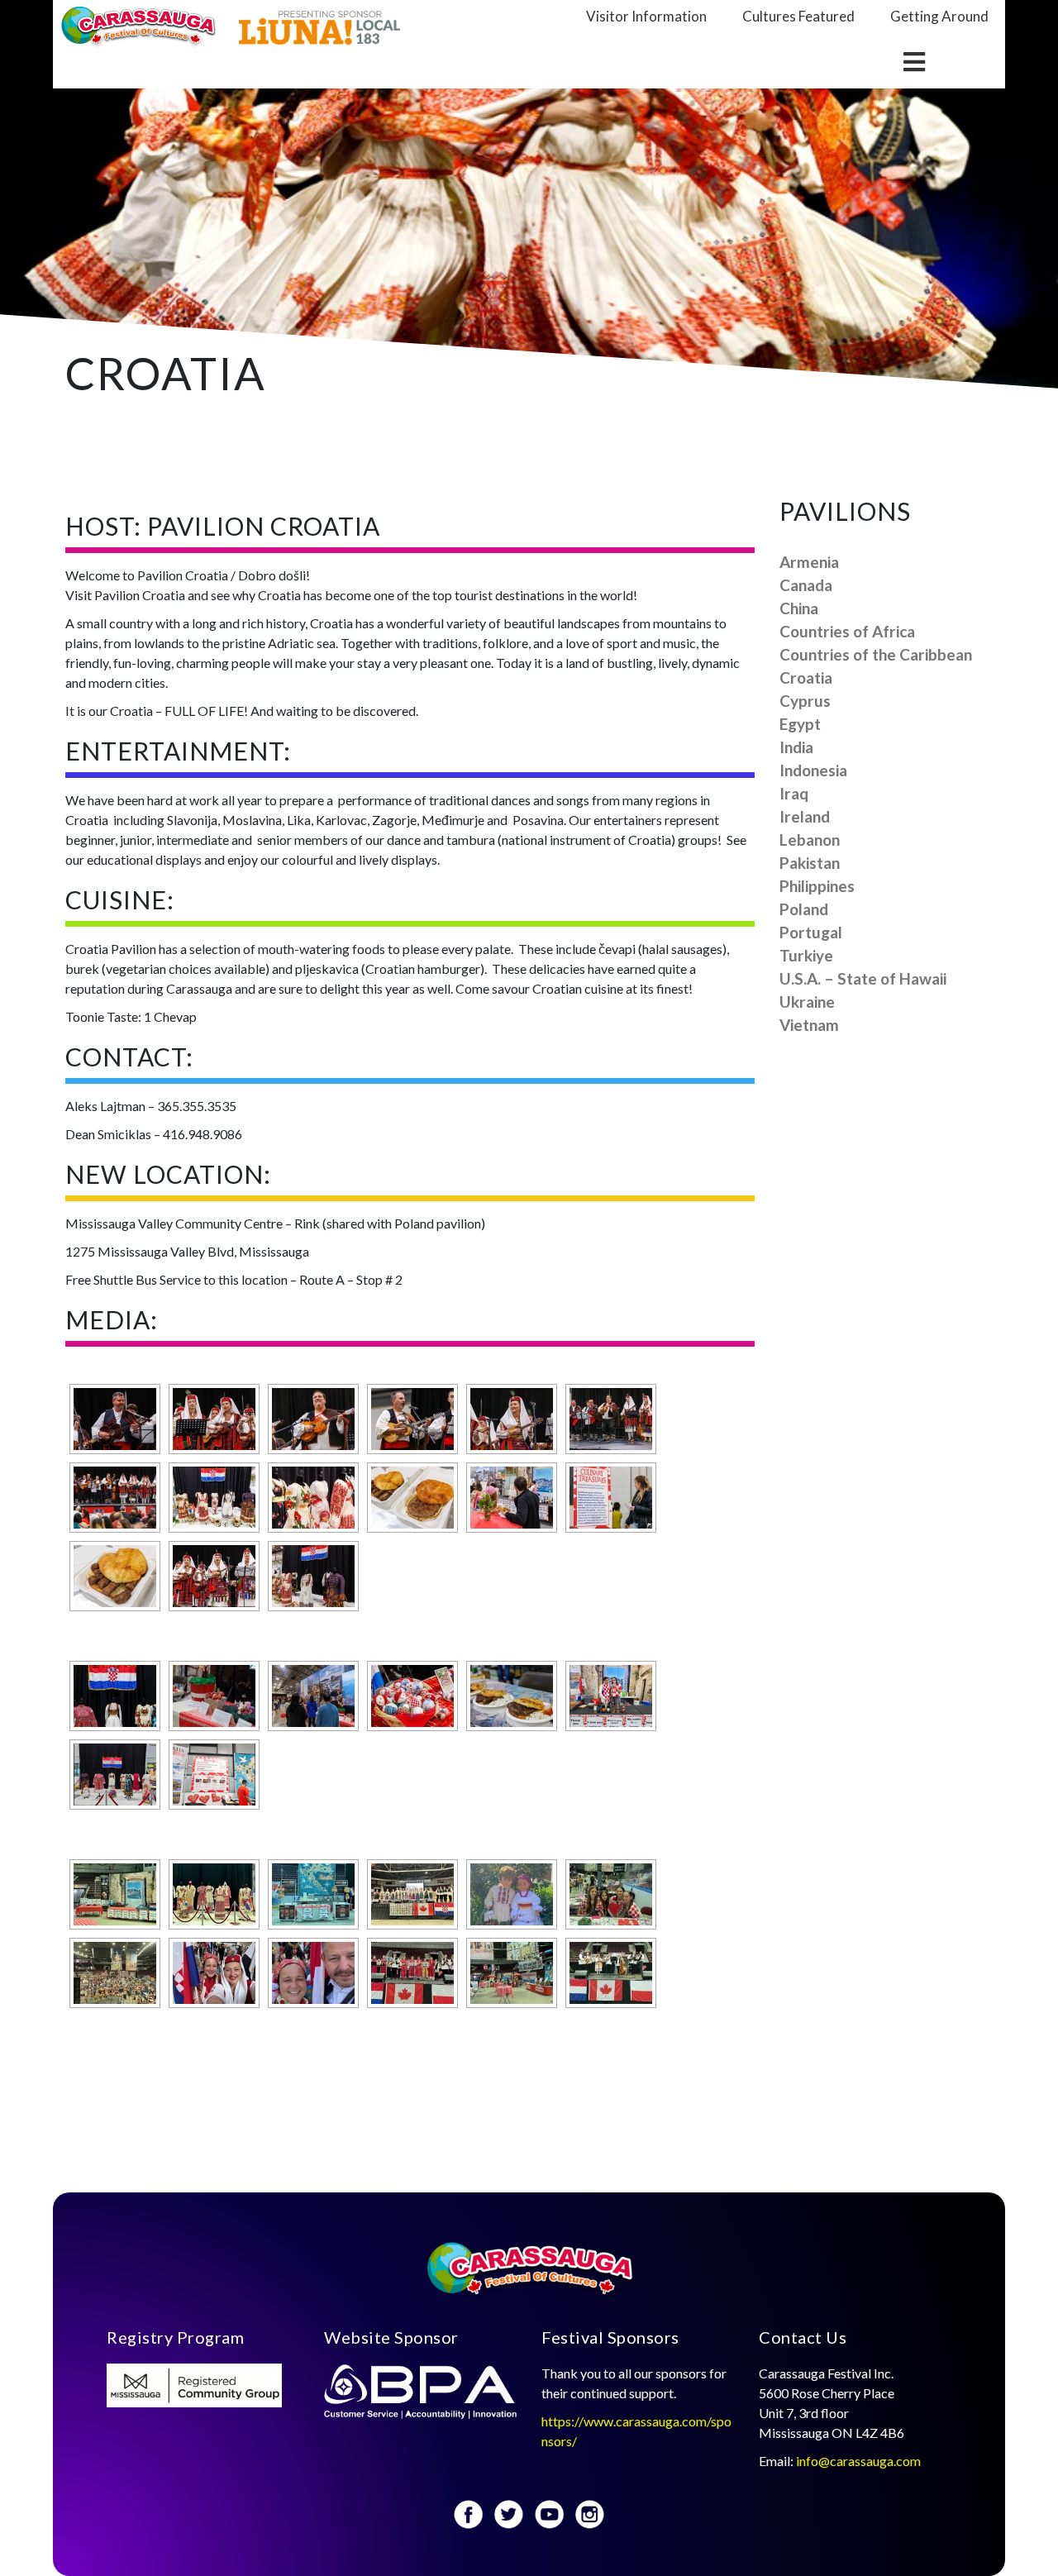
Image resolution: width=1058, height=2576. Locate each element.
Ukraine (807, 1002)
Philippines (817, 886)
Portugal (811, 932)
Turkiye (806, 955)
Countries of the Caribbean (876, 654)
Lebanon (810, 840)
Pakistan (810, 863)
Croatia (806, 677)
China (799, 608)
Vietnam (809, 1025)
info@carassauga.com (860, 2461)
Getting (939, 16)
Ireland (805, 816)
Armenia (809, 562)
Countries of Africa (847, 631)
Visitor (646, 16)
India (796, 747)
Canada (806, 585)
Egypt (800, 724)
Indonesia (813, 770)
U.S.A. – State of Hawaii (863, 978)
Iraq (794, 793)
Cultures (798, 16)
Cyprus (805, 701)
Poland (804, 909)
